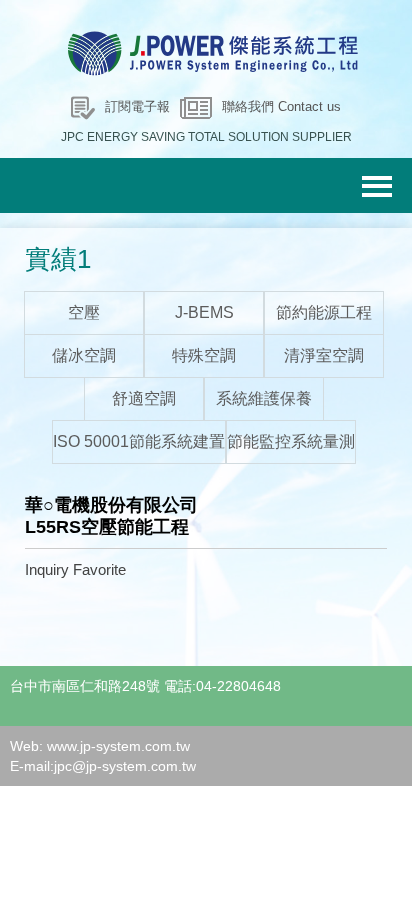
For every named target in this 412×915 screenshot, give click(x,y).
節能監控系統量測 (291, 441)
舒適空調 (144, 398)
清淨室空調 (324, 355)
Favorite (99, 569)
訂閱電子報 (137, 106)
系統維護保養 (264, 398)
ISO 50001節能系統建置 (139, 441)
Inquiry (47, 569)
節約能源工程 (324, 312)
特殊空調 (204, 355)
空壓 (84, 312)
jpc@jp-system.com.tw (125, 766)
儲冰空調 (84, 355)
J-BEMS (204, 312)
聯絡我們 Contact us (281, 106)
